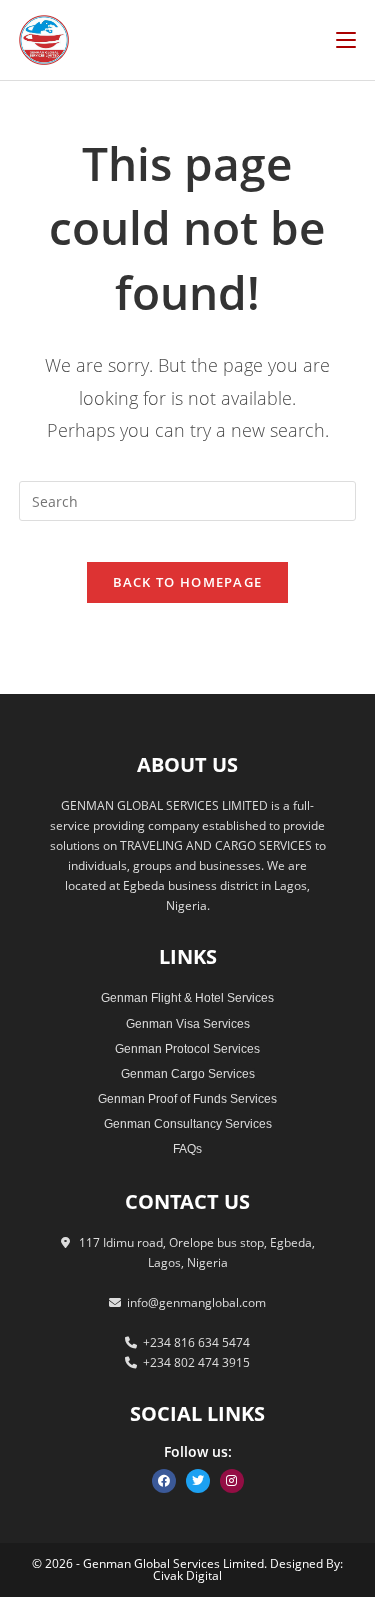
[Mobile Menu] (346, 39)
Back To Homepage (188, 582)
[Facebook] (164, 1481)
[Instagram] (232, 1481)
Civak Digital (187, 1575)
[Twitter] (198, 1481)
